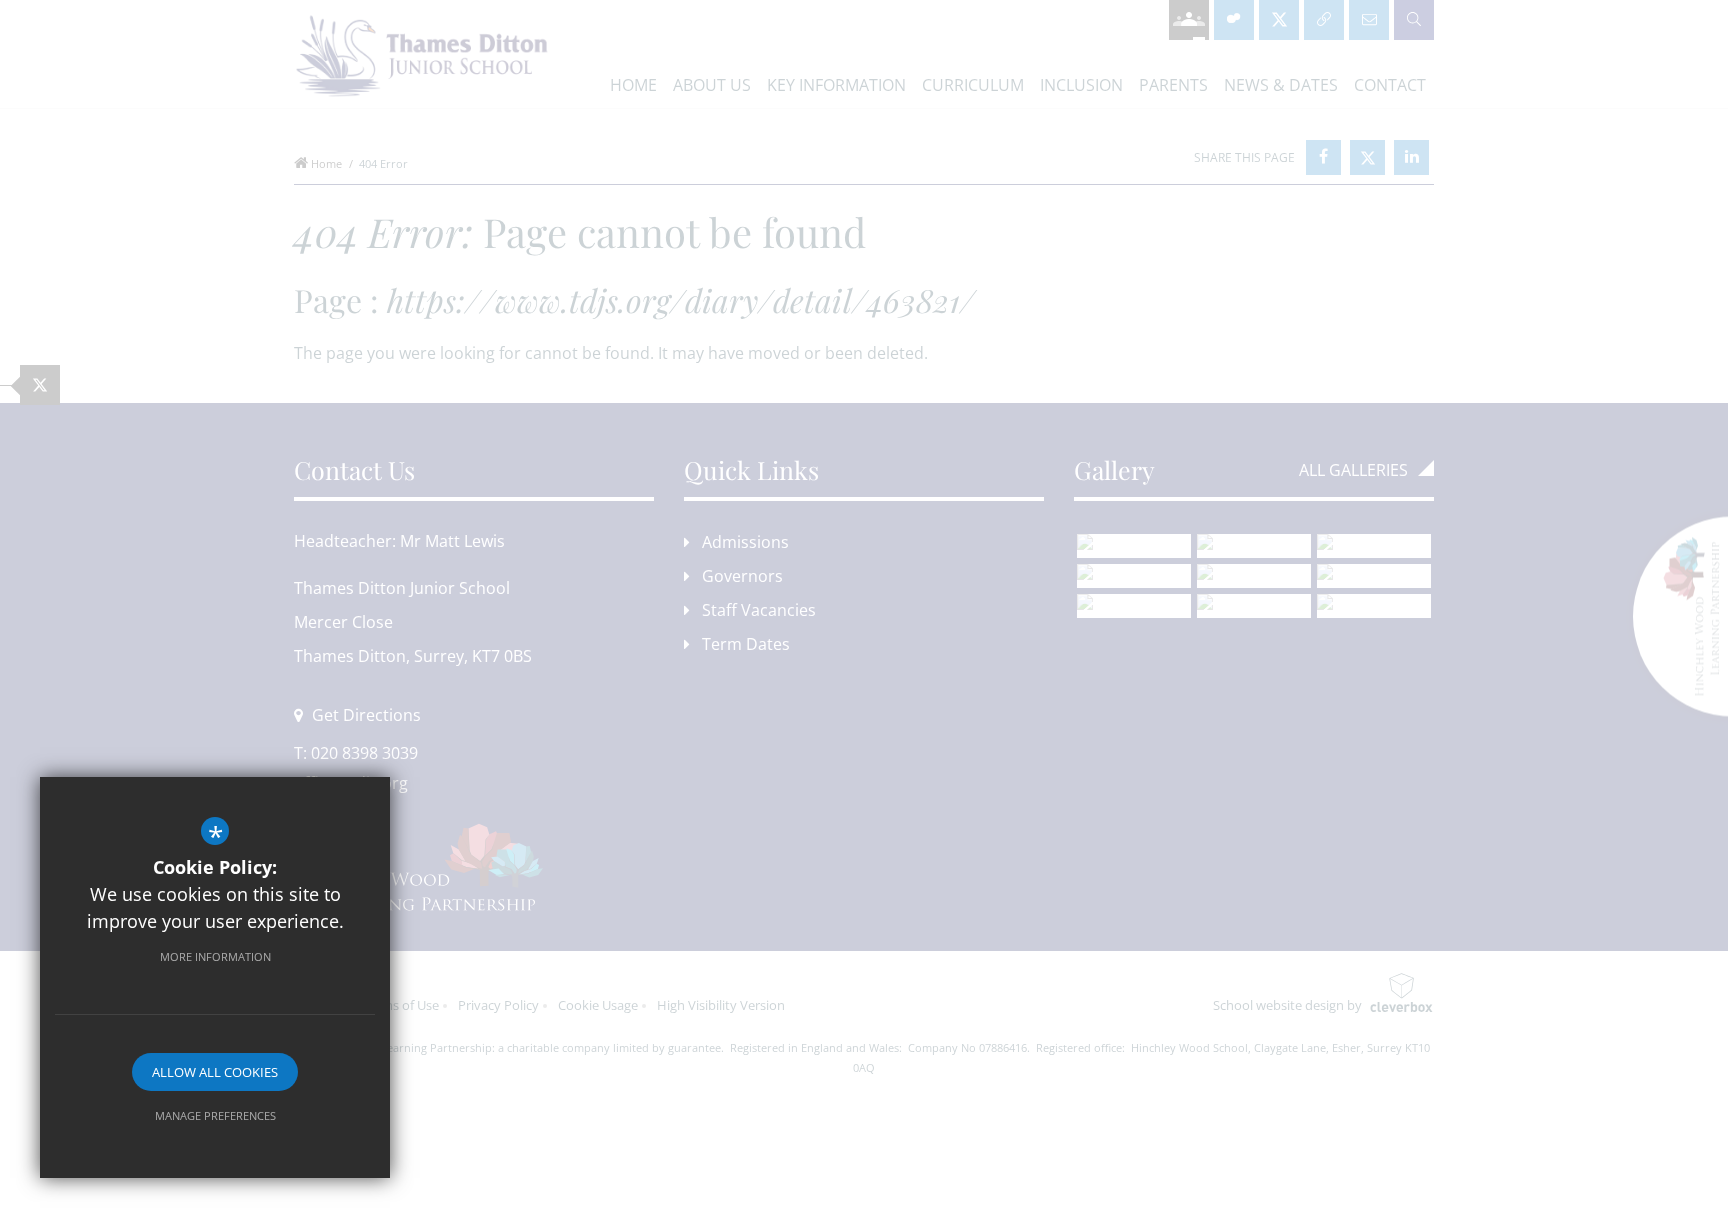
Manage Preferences (215, 1115)
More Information (215, 956)
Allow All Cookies (215, 1072)
